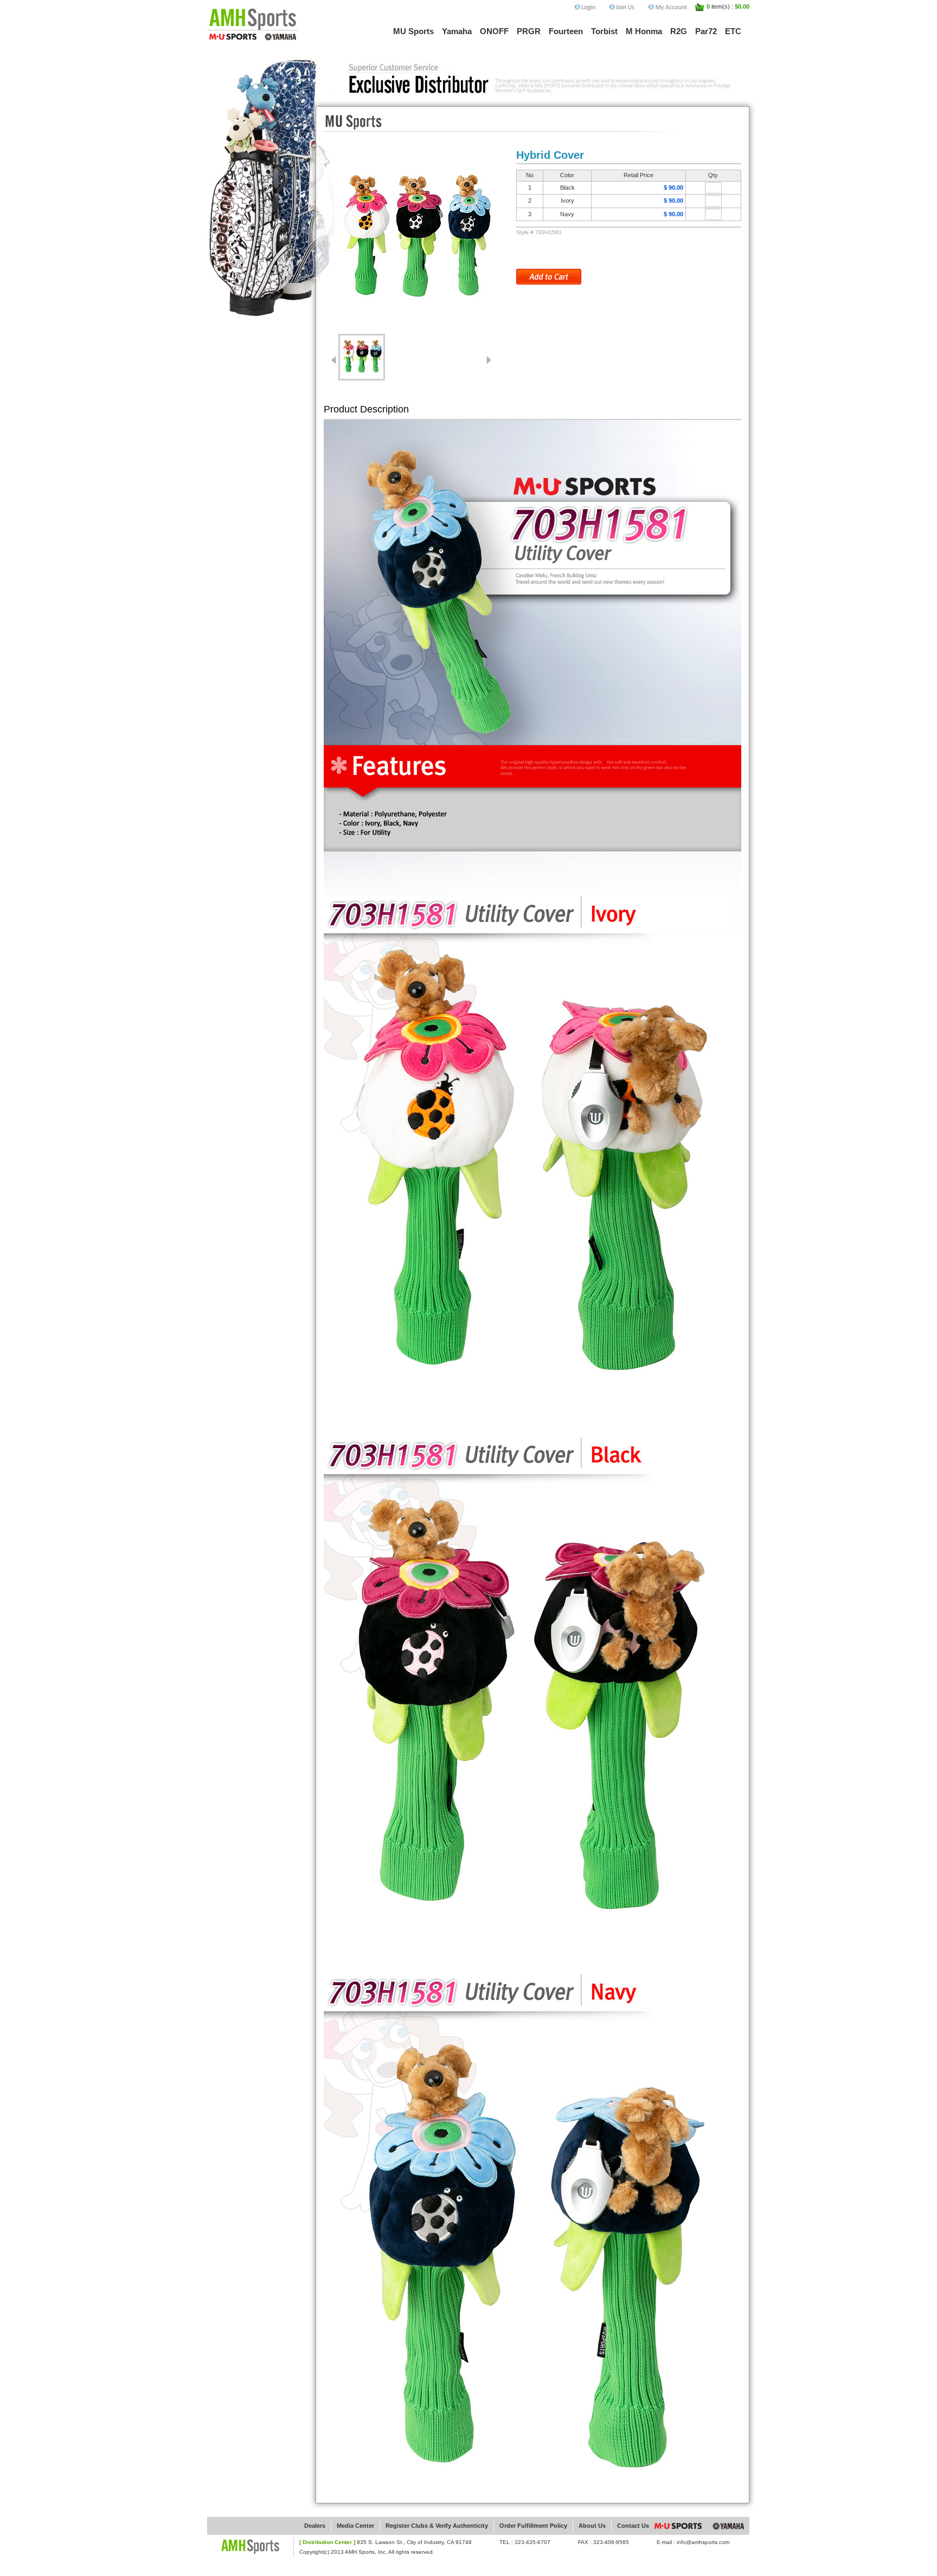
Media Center (355, 2526)
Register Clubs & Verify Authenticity (437, 2526)
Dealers (315, 2526)
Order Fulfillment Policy (533, 2526)
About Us (592, 2526)
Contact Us (633, 2526)
